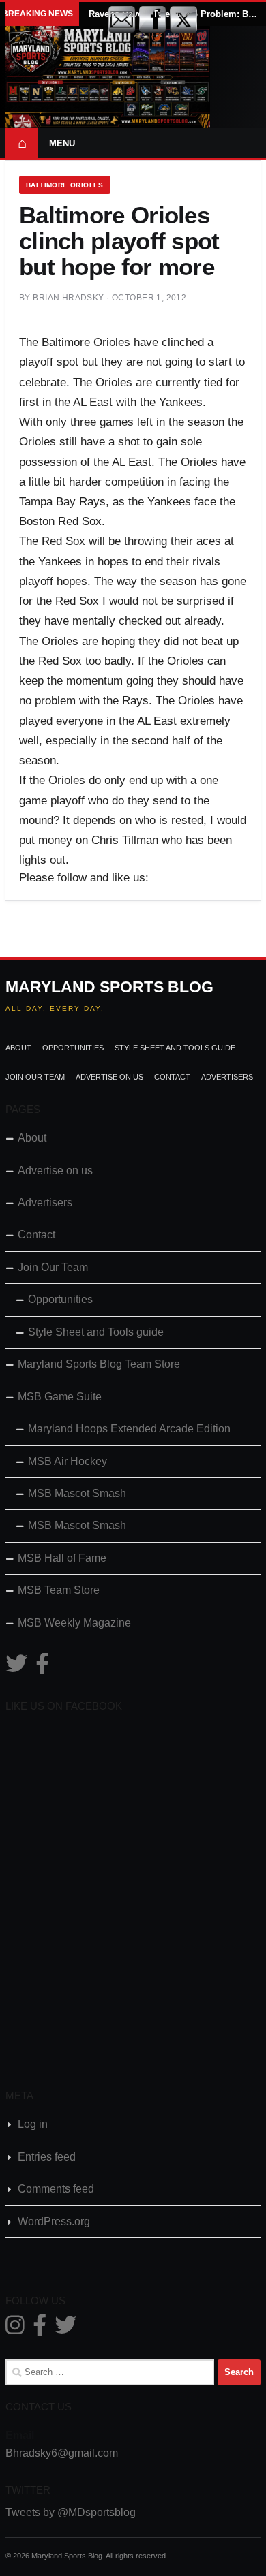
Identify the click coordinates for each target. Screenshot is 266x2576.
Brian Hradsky (68, 298)
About (18, 1048)
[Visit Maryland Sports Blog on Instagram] (15, 2329)
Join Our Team (35, 1077)
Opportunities (73, 1048)
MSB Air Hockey (68, 1461)
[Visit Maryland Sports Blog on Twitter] (16, 1668)
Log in (33, 2124)
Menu (62, 143)
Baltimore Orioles (65, 185)
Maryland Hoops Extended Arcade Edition (129, 1429)
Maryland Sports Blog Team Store (99, 1364)
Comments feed (56, 2189)
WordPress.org (54, 2221)
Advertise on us (109, 1077)
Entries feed (47, 2157)
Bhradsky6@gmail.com (62, 2453)
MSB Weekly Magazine (74, 1623)
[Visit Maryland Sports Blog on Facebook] (42, 1668)
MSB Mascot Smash (77, 1493)
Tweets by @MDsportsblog (71, 2512)
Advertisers (227, 1077)
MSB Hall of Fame (62, 1558)
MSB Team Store (59, 1590)
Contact (172, 1077)
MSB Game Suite (60, 1397)
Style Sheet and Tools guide (175, 1048)
